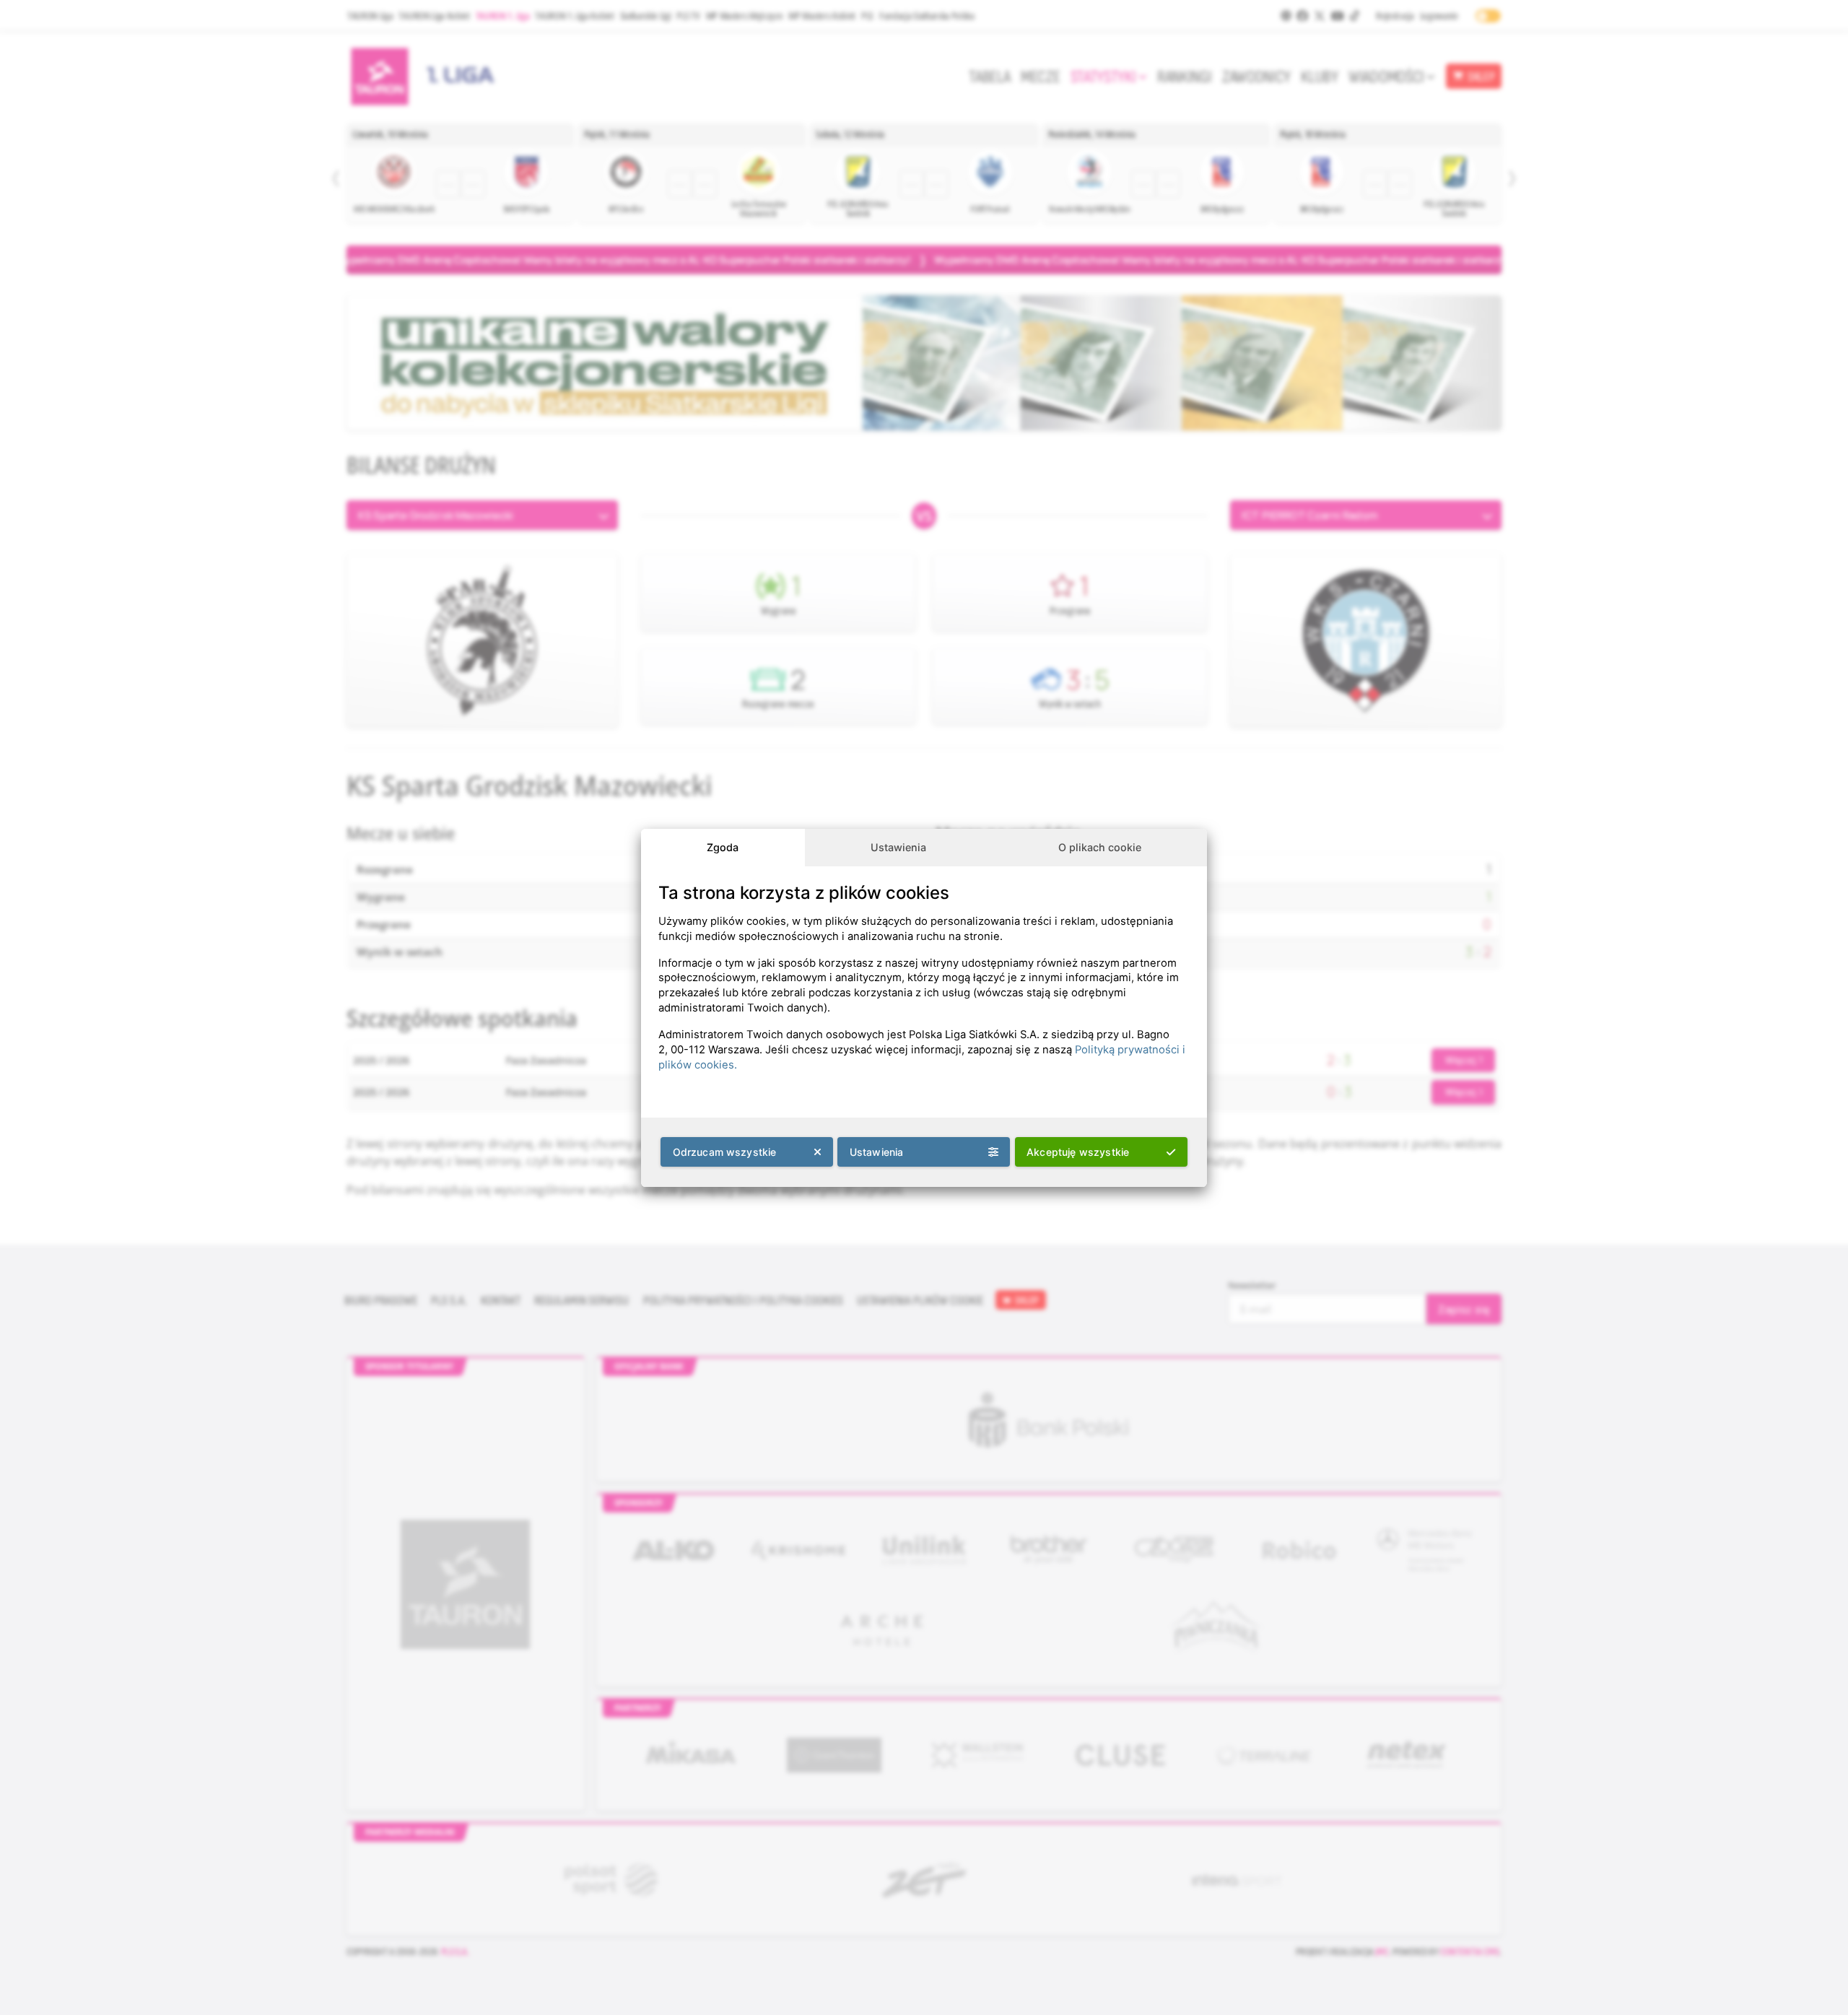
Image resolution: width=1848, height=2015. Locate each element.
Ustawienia (898, 847)
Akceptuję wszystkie (1078, 1152)
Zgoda (723, 847)
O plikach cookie (1100, 847)
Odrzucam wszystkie (725, 1152)
